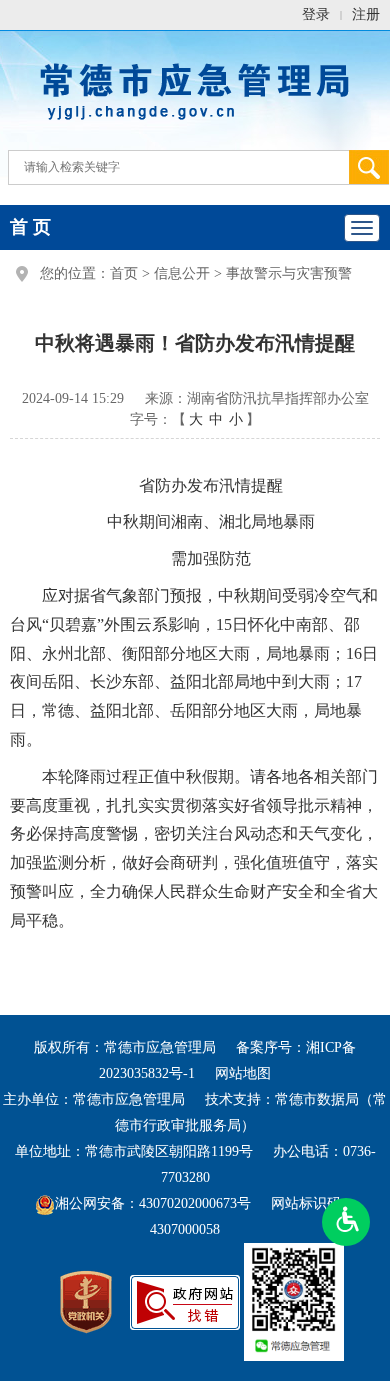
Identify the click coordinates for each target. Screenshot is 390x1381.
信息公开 (182, 273)
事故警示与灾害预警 (289, 273)
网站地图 (243, 1073)
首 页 (30, 227)
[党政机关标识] (86, 1301)
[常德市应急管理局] (195, 88)
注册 (366, 14)
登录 (316, 14)
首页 (124, 273)
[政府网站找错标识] (185, 1301)
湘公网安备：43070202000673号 (153, 1203)
